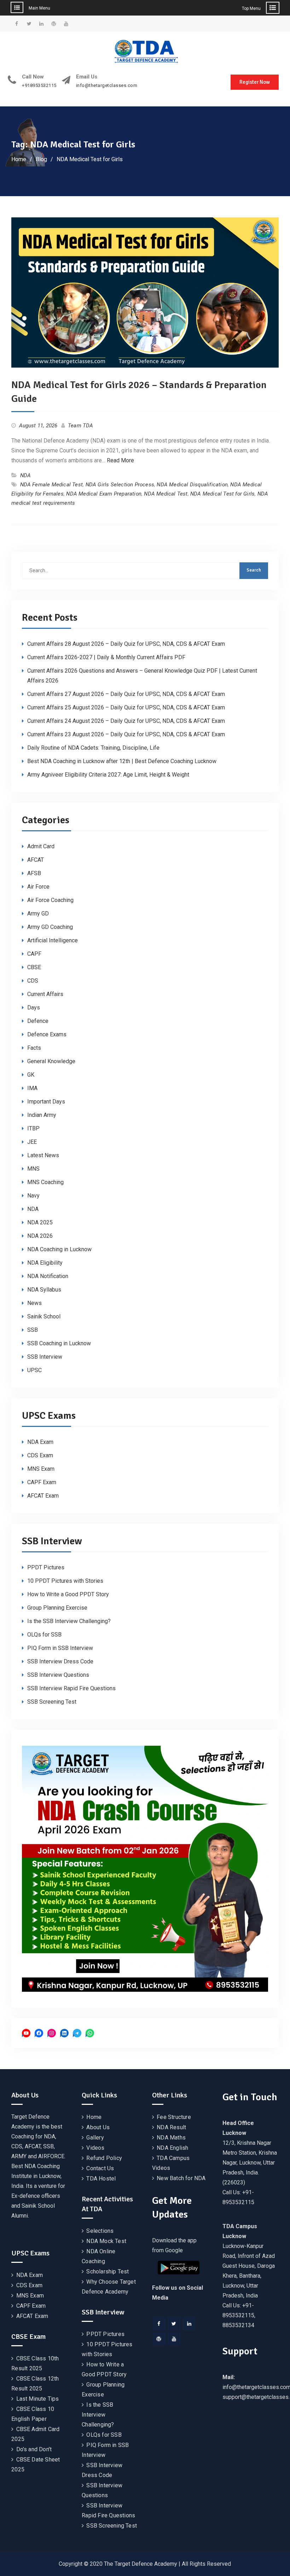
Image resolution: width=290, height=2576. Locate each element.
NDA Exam (40, 1442)
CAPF (34, 954)
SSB (33, 1330)
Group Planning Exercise (57, 1608)
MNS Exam (41, 1469)
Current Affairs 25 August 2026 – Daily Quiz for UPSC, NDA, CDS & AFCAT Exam (126, 707)
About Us (98, 2127)
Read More (120, 460)
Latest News (43, 1155)
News (34, 1303)
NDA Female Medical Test (52, 485)
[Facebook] (159, 2324)
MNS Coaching (45, 1182)
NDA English (172, 2148)
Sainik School (44, 1316)
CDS (33, 981)
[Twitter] (174, 2324)
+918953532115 (39, 86)
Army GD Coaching (50, 927)
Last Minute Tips (38, 2399)
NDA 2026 (40, 1236)
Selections (100, 2231)
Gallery (95, 2138)
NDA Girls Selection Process (120, 485)
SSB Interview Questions (58, 1675)
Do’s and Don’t (34, 2449)
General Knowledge (51, 1061)
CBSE (34, 967)
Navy (33, 1196)
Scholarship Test (108, 2271)
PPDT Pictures (46, 1567)
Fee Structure (174, 2117)
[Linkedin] (189, 2324)
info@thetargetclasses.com (107, 86)
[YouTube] (174, 2339)
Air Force (38, 887)
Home (94, 2117)
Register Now (255, 82)
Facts (34, 1048)
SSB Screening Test (52, 1702)
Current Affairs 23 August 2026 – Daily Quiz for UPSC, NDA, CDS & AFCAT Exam (126, 734)
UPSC (34, 1370)
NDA (26, 475)
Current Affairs (45, 994)
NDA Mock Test (106, 2241)
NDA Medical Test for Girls (222, 494)
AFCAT (36, 860)
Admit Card (41, 846)
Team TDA (81, 426)
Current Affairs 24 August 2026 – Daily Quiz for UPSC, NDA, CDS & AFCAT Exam (126, 721)
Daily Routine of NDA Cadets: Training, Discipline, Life (93, 748)
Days (34, 1008)
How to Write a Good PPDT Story (68, 1594)
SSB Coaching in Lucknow (59, 1343)
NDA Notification (48, 1276)
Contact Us (100, 2168)
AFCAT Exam (43, 1496)
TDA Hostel (101, 2179)
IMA (32, 1088)
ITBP (33, 1128)
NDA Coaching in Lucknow (59, 1249)
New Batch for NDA (181, 2178)
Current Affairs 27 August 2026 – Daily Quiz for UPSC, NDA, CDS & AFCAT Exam (126, 694)
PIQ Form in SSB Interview (60, 1648)
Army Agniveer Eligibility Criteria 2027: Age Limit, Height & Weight (108, 775)
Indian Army (42, 1115)
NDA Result (171, 2127)
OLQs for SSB (44, 1635)
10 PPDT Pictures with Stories (65, 1581)
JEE (32, 1142)
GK (31, 1075)
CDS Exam (40, 1455)
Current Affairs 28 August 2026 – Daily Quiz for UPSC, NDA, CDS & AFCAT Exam (126, 644)
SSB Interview (45, 1357)
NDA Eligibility (45, 1263)
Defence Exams (47, 1034)
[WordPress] (159, 2339)
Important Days (46, 1102)
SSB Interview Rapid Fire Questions (71, 1688)
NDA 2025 (40, 1222)
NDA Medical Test (166, 494)
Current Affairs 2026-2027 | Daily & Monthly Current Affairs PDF (106, 657)
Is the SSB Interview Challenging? (69, 1621)
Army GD (38, 914)
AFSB (34, 873)
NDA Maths (171, 2138)
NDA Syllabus (44, 1290)
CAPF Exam (42, 1482)
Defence (38, 1021)
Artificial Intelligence (53, 940)
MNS (33, 1169)
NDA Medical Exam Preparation (104, 494)
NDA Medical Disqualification (192, 485)
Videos (95, 2148)
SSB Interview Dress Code (60, 1661)
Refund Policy (104, 2158)
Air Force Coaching (50, 900)
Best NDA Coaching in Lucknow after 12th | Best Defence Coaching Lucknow (122, 761)
